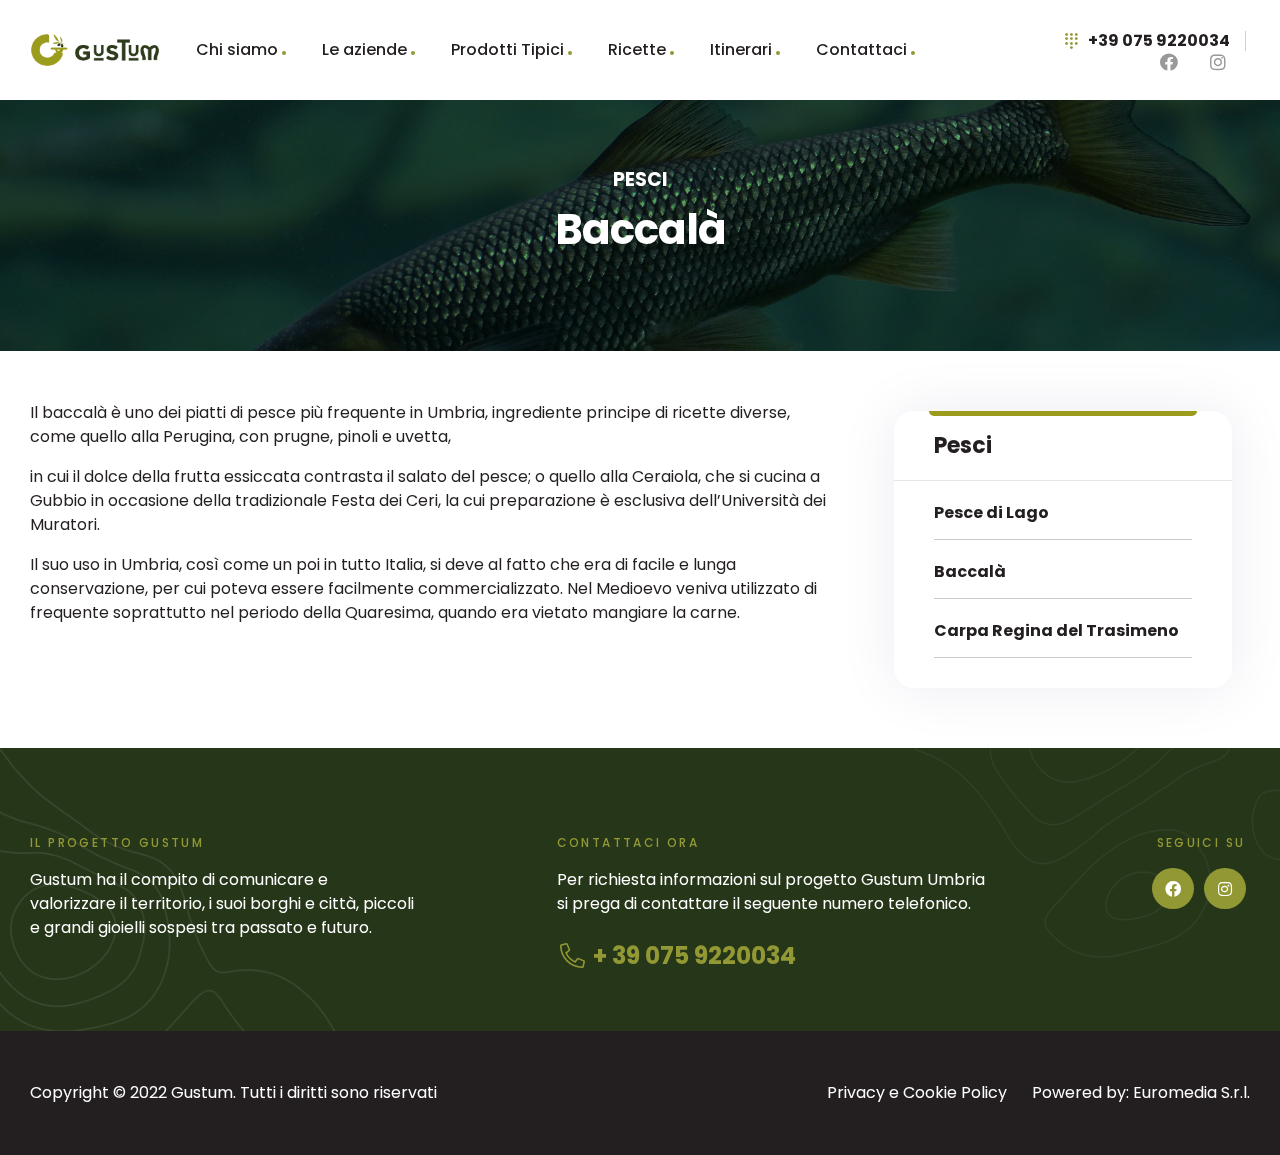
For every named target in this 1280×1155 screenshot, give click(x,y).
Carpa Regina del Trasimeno (1056, 630)
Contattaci (861, 49)
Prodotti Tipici (507, 49)
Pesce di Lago (991, 512)
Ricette (637, 49)
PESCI (640, 179)
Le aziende (364, 49)
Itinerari (741, 49)
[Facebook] (1173, 889)
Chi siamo (237, 49)
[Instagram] (1225, 889)
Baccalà (970, 571)
